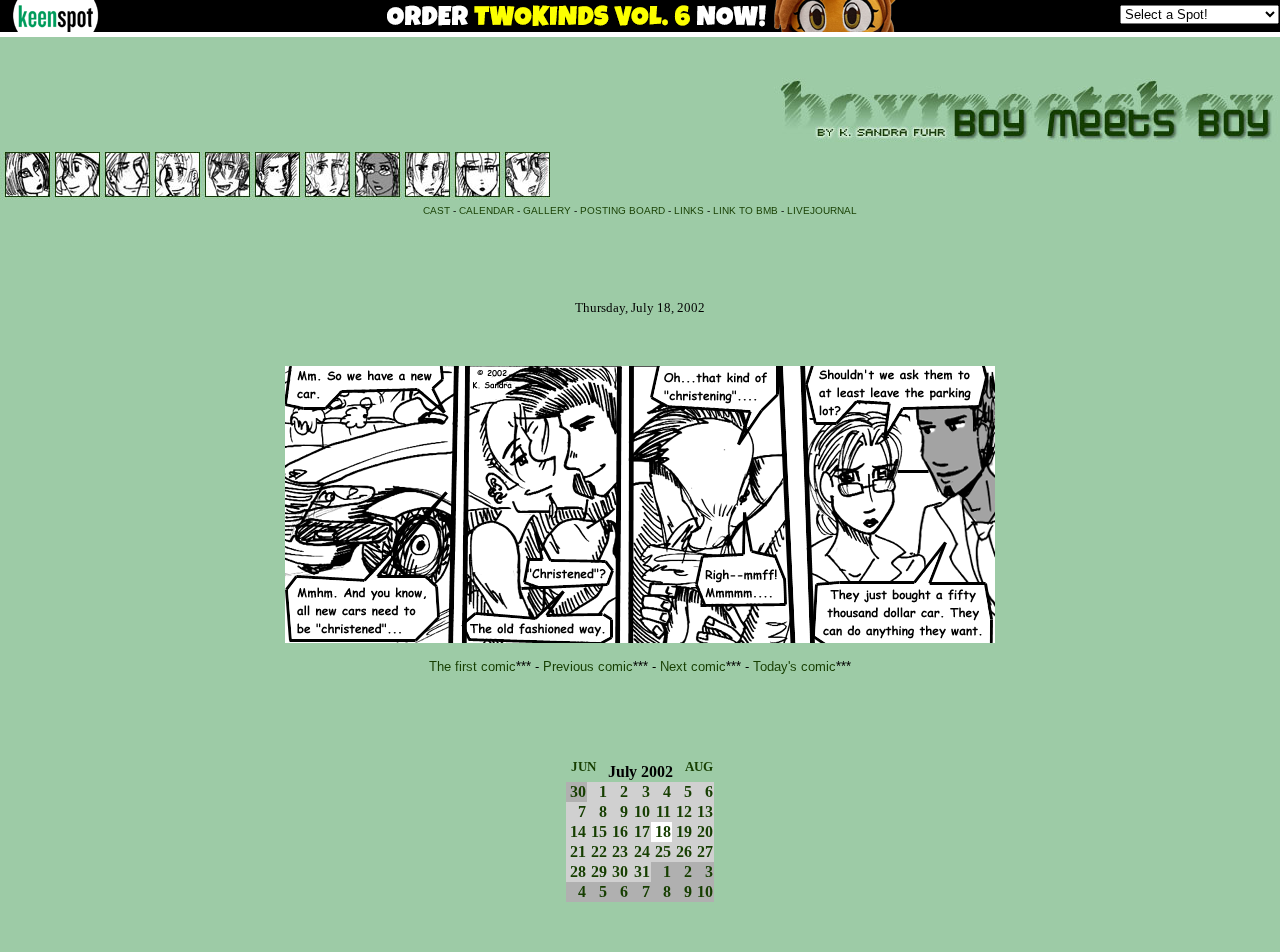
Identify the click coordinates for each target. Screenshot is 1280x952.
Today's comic (794, 666)
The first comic (472, 666)
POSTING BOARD (622, 210)
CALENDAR (486, 210)
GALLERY (547, 210)
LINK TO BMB (745, 210)
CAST (436, 210)
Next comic (693, 666)
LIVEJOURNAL (822, 210)
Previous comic (588, 666)
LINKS (689, 210)
